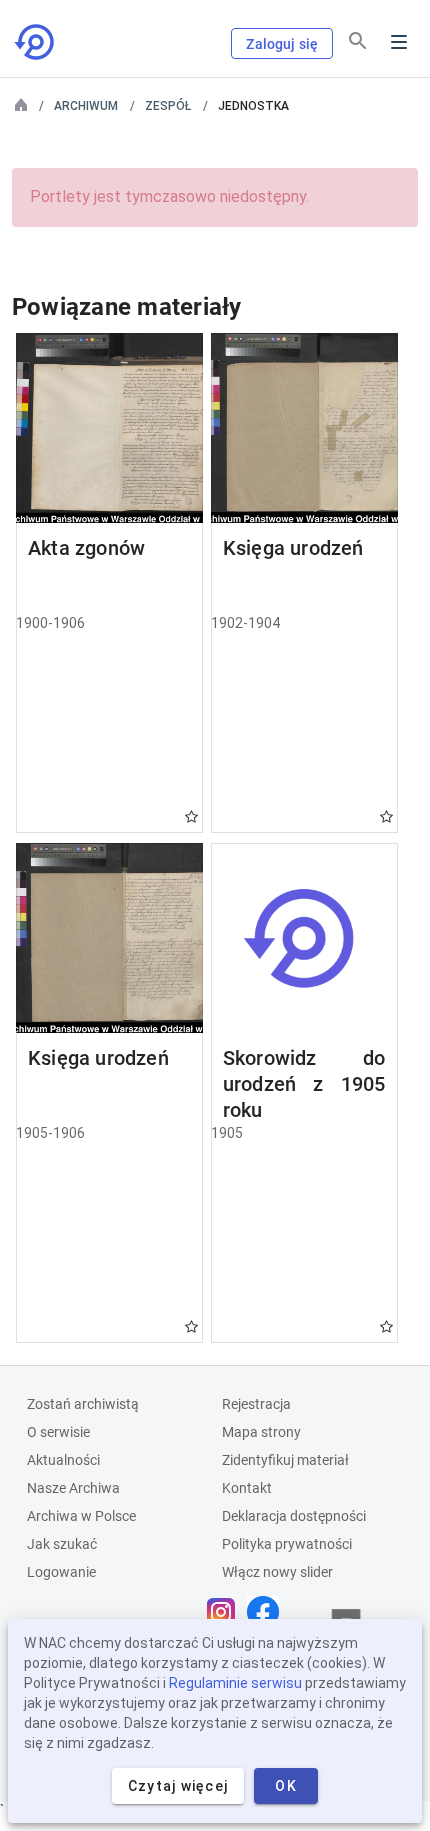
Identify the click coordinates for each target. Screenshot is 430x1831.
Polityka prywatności (287, 1544)
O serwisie (58, 1432)
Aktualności (63, 1460)
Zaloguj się (282, 44)
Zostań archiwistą (83, 1404)
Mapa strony (261, 1432)
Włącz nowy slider (277, 1572)
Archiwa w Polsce (81, 1516)
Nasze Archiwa (73, 1488)
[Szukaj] (358, 41)
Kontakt (247, 1488)
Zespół (168, 106)
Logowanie (61, 1572)
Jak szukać (62, 1544)
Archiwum (86, 106)
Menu (399, 42)
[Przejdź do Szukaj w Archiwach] (36, 42)
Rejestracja (256, 1404)
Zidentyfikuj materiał (285, 1460)
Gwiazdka (191, 816)
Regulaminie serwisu (235, 1683)
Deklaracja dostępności (294, 1516)
